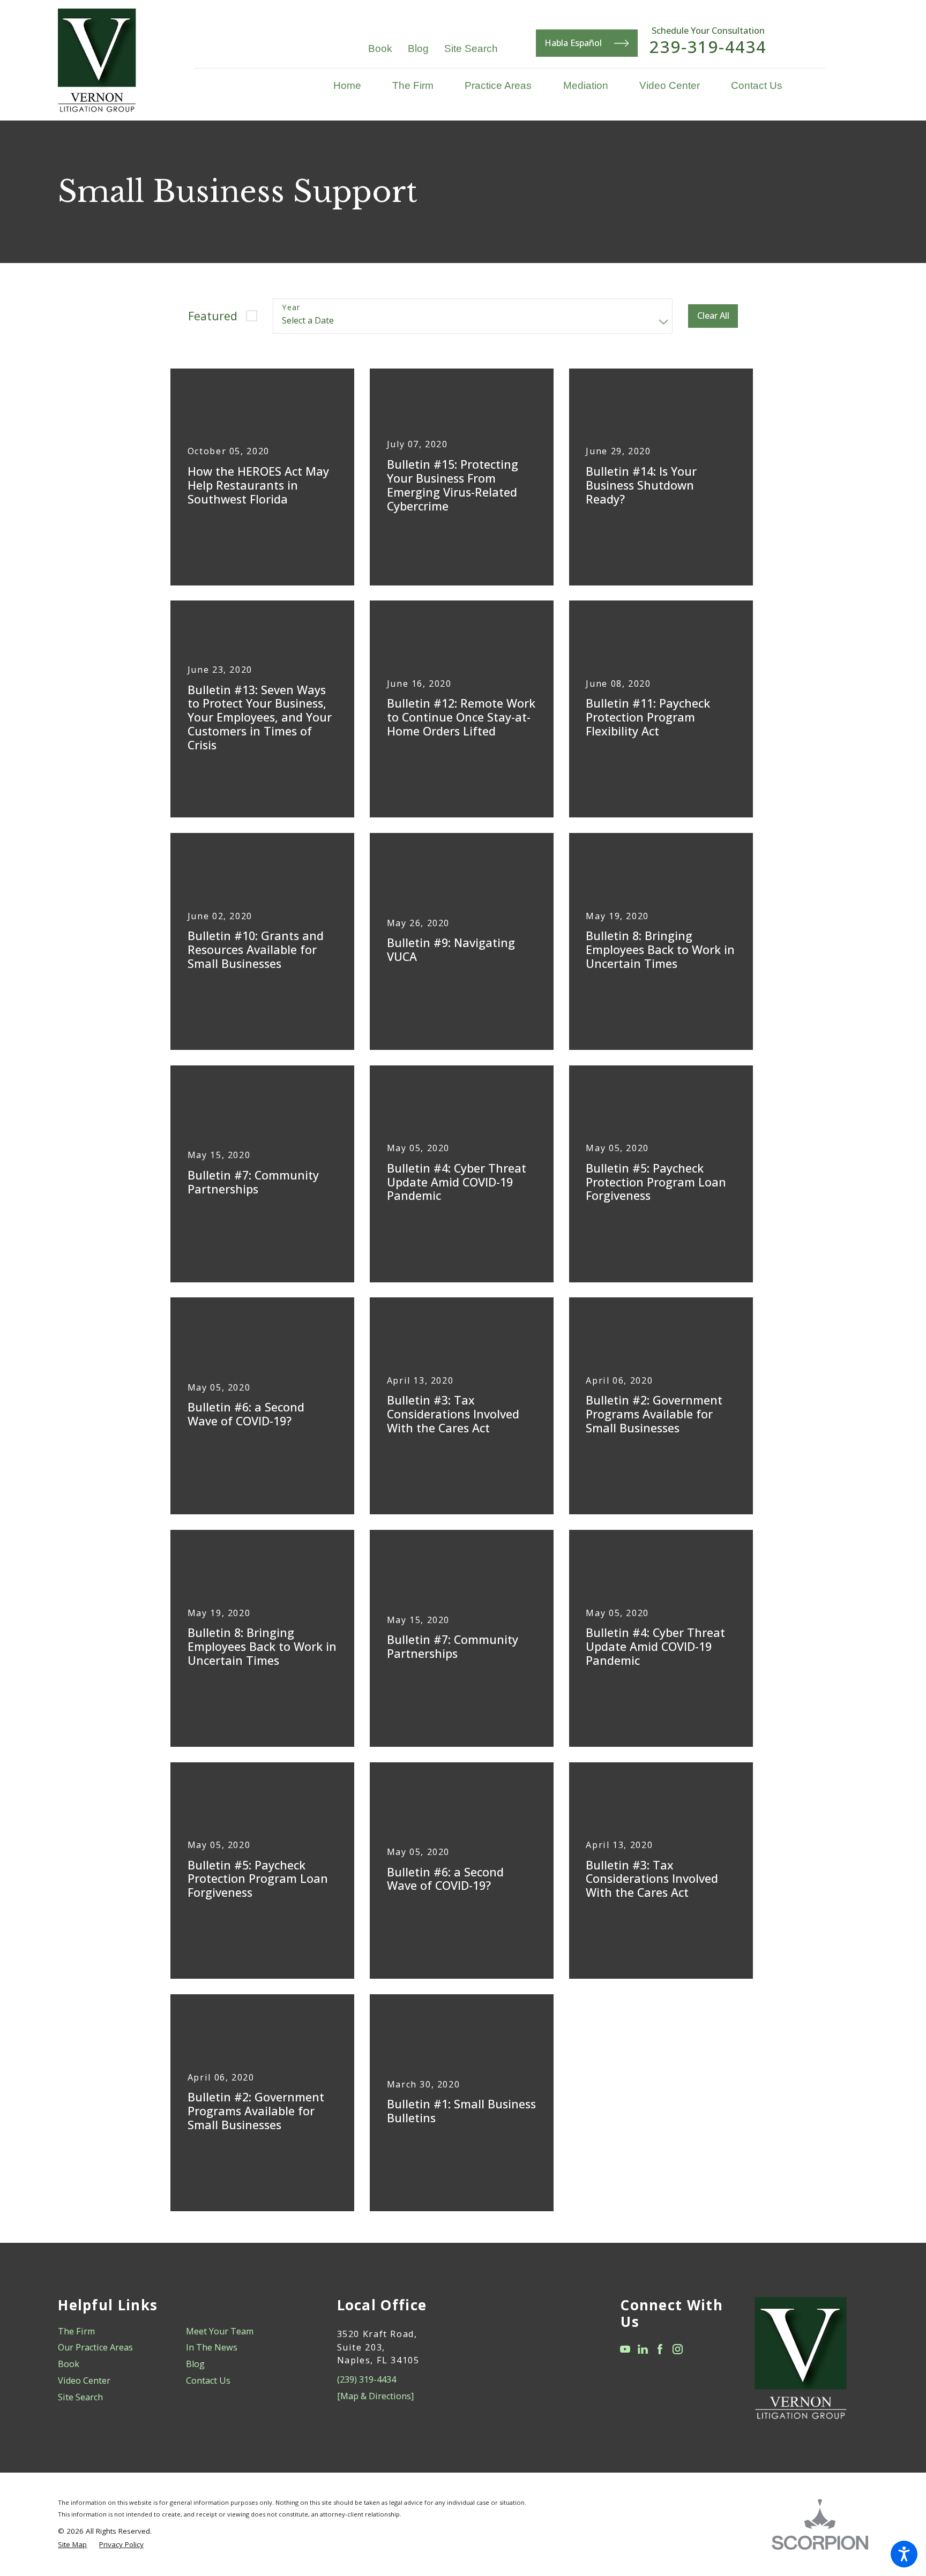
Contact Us (208, 2380)
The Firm (76, 2331)
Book (380, 48)
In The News (212, 2347)
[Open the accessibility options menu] (904, 2554)
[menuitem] (355, 85)
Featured (213, 316)
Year (291, 308)
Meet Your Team (220, 2331)
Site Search (471, 48)
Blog (418, 48)
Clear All (713, 316)
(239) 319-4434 (367, 2379)
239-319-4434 (708, 47)
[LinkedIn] (643, 2349)
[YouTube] (625, 2349)
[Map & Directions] (375, 2396)
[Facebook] (660, 2349)
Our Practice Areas (95, 2347)
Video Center (84, 2380)
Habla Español (573, 43)
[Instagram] (678, 2349)
